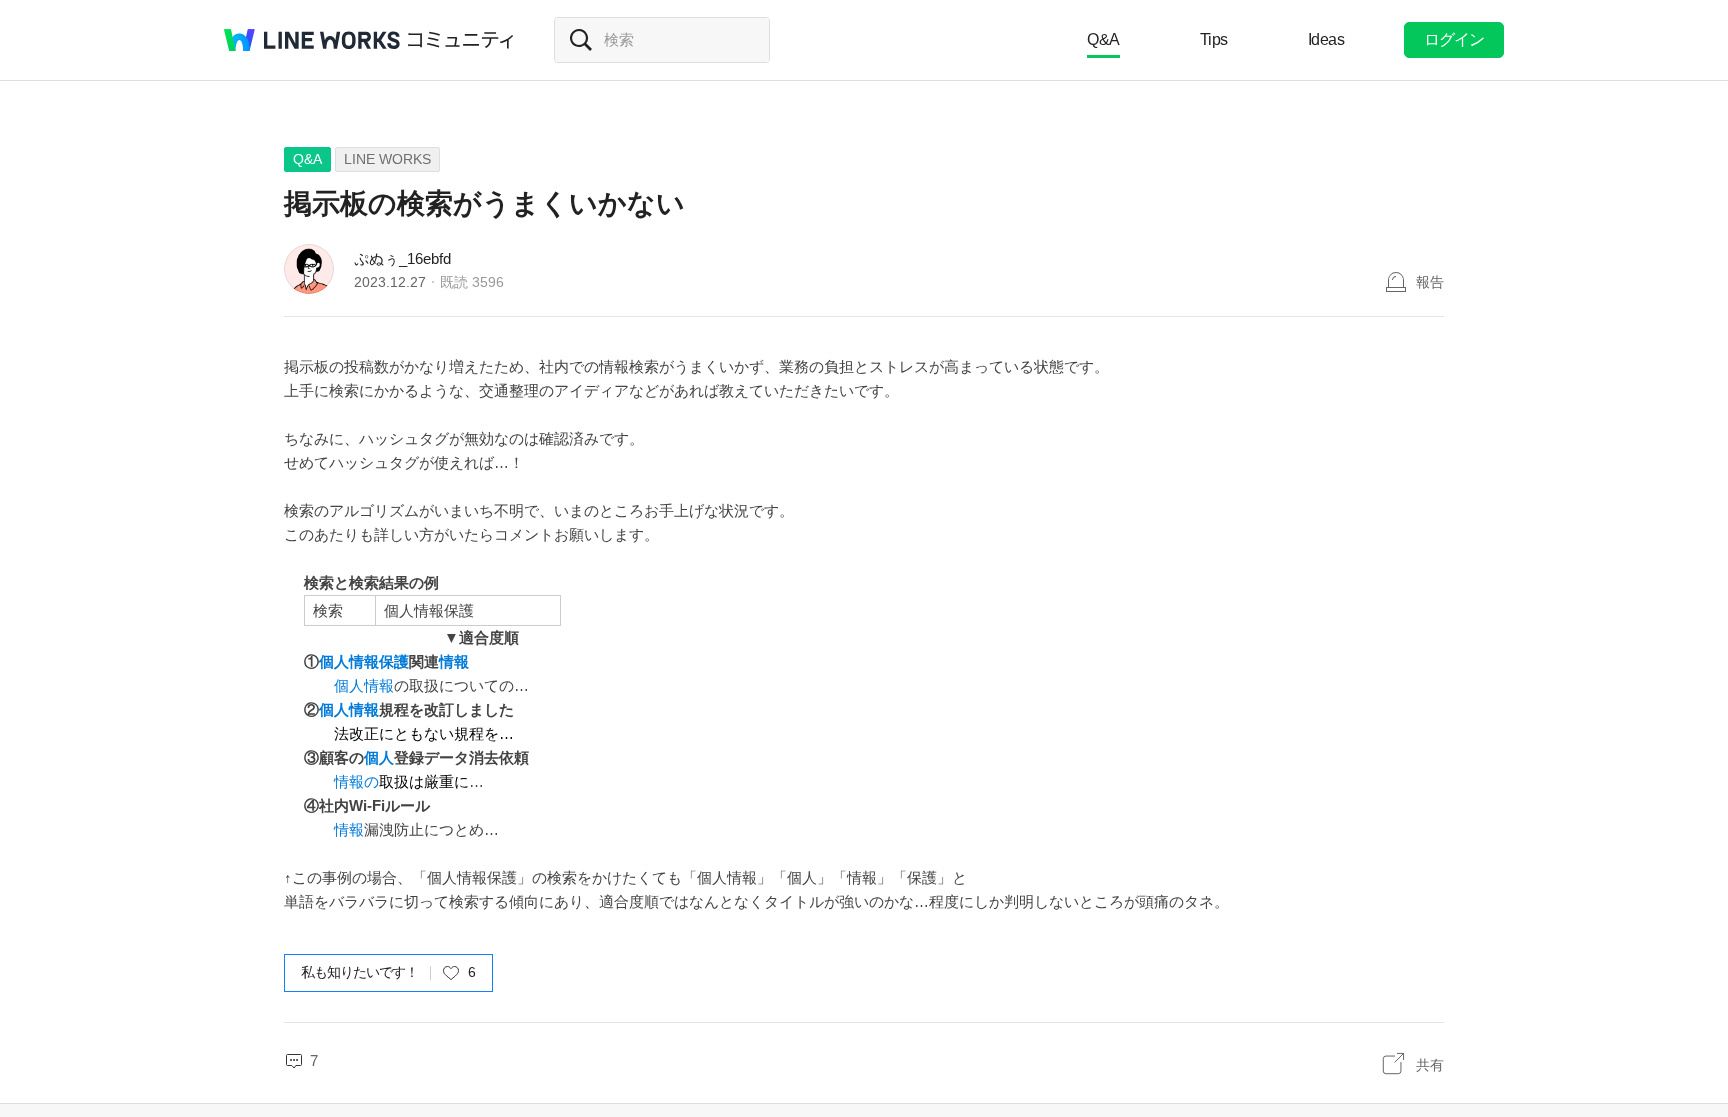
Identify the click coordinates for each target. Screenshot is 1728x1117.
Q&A (1103, 39)
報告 (1430, 282)
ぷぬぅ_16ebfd (402, 258)
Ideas (1326, 39)
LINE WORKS (387, 159)
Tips (1214, 39)
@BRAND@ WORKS (312, 40)
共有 (1430, 1065)
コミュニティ (461, 40)
